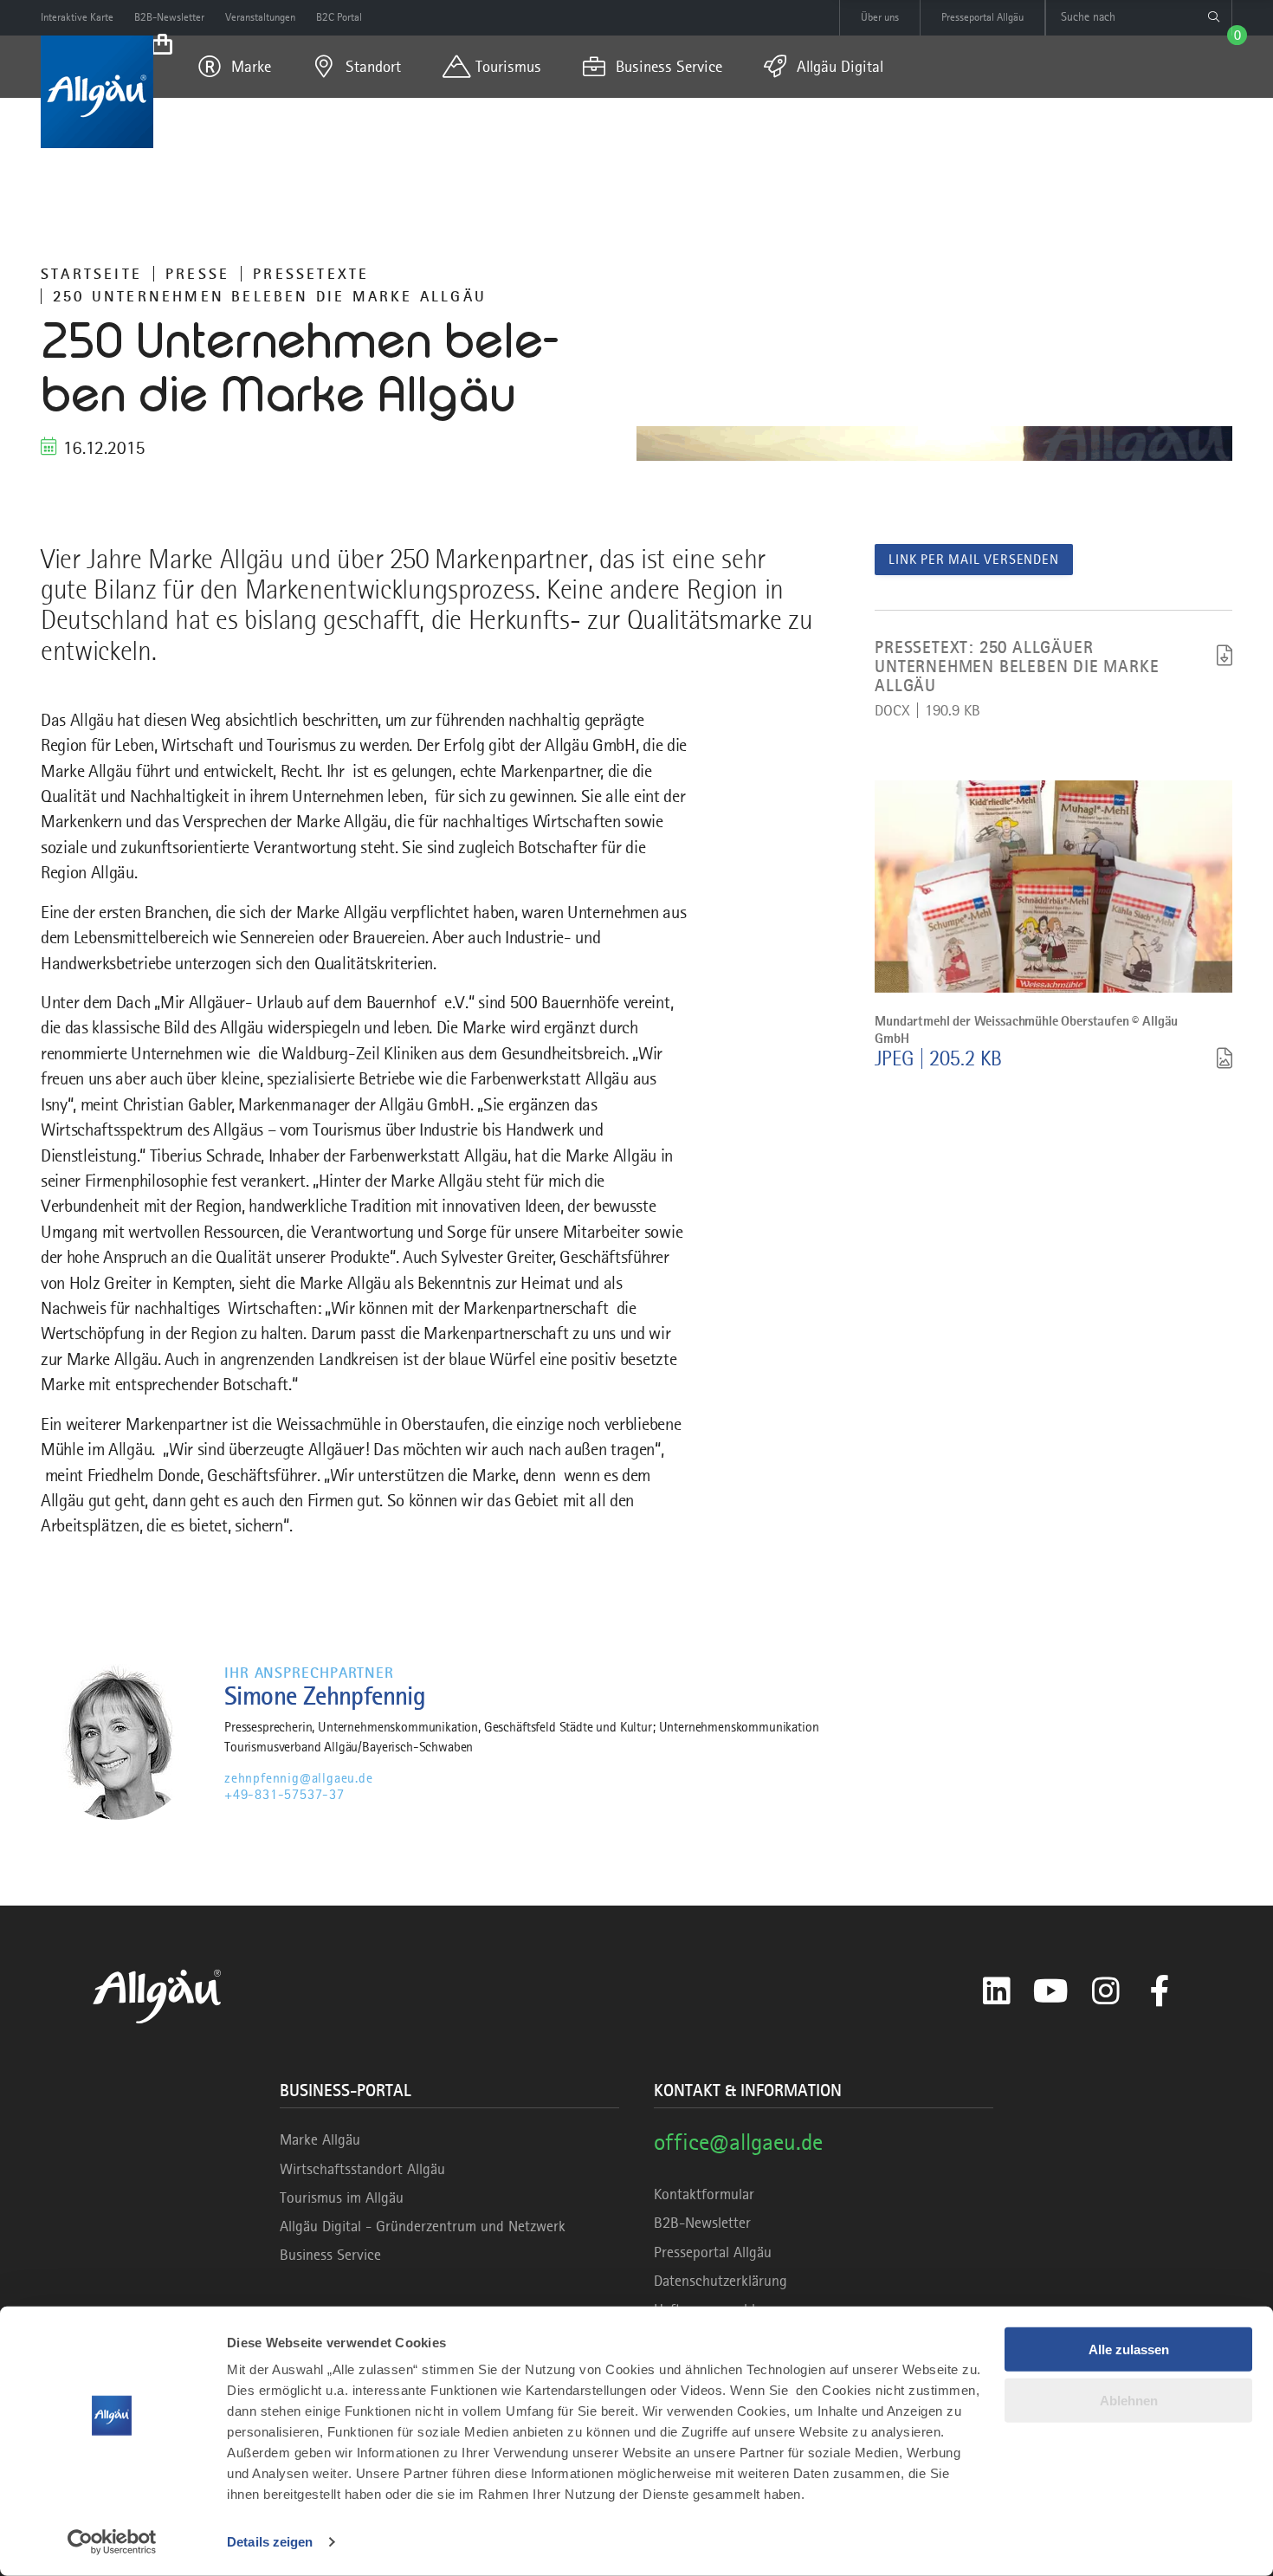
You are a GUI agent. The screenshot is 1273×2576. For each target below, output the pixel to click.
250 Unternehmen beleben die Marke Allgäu (270, 296)
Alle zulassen (1129, 2349)
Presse (197, 274)
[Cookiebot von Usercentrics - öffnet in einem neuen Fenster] (112, 2542)
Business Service (330, 2255)
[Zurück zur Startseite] (97, 92)
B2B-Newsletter (702, 2223)
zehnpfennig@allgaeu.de (299, 1778)
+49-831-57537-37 (284, 1795)
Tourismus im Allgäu (342, 2197)
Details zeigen (270, 2542)
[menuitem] (235, 67)
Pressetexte (311, 274)
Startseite (91, 274)
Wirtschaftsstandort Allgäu (362, 2169)
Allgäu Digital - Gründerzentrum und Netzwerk (423, 2226)
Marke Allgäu (320, 2139)
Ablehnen (1129, 2400)
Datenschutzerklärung (721, 2281)
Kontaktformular (704, 2194)
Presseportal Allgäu (713, 2252)
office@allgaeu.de (738, 2142)
